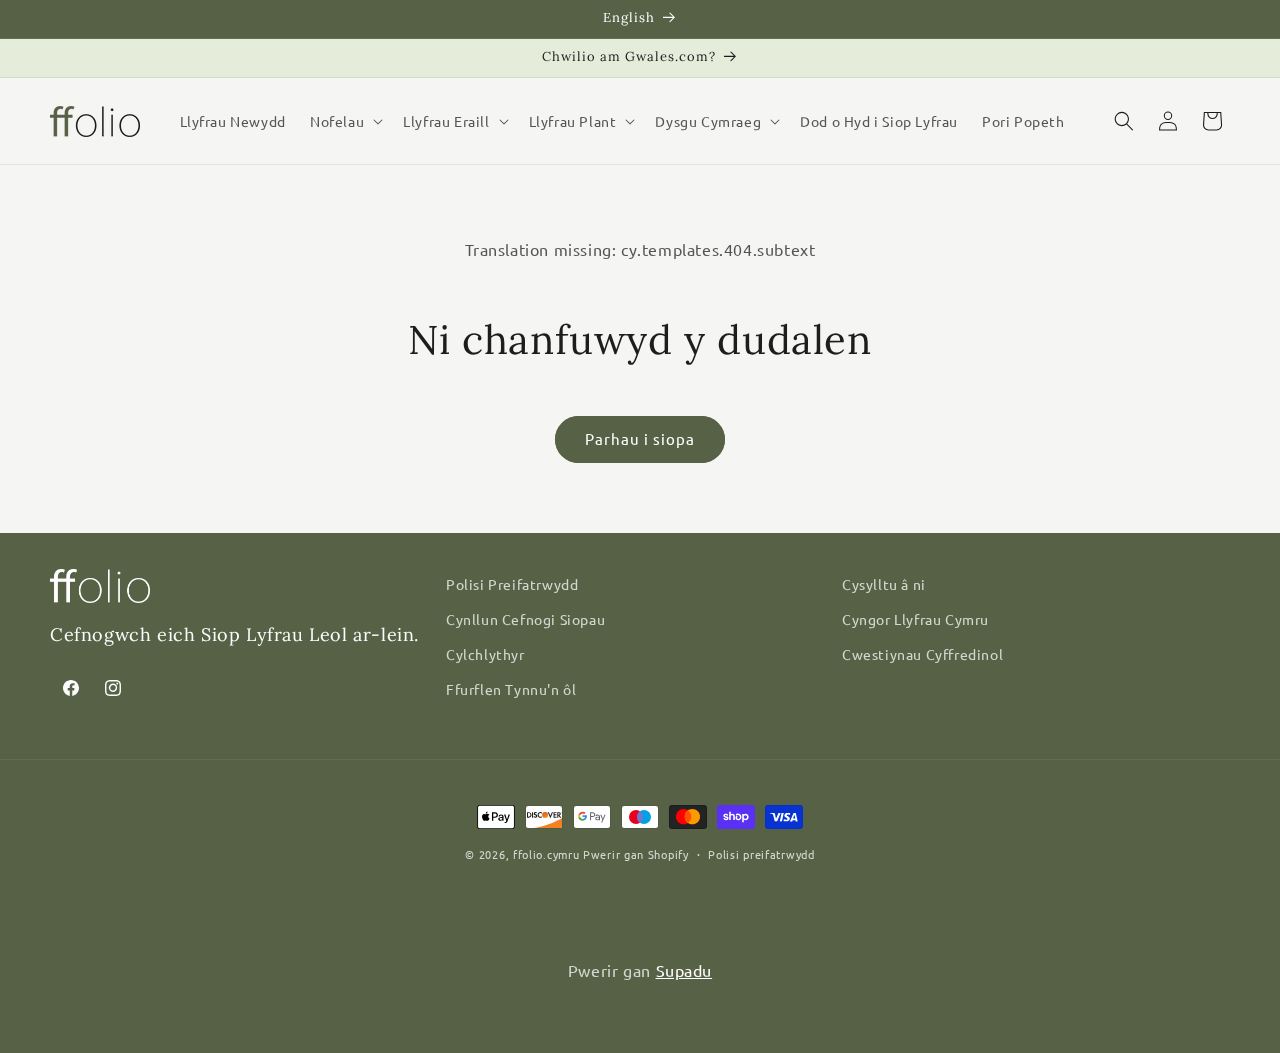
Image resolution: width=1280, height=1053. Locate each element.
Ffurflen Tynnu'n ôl (511, 689)
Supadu (684, 970)
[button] (344, 121)
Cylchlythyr (485, 654)
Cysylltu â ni (884, 584)
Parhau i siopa (640, 438)
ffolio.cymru (546, 854)
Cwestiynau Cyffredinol (922, 654)
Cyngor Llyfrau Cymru (915, 619)
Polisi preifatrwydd (761, 854)
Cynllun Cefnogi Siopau (525, 619)
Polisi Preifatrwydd (512, 584)
